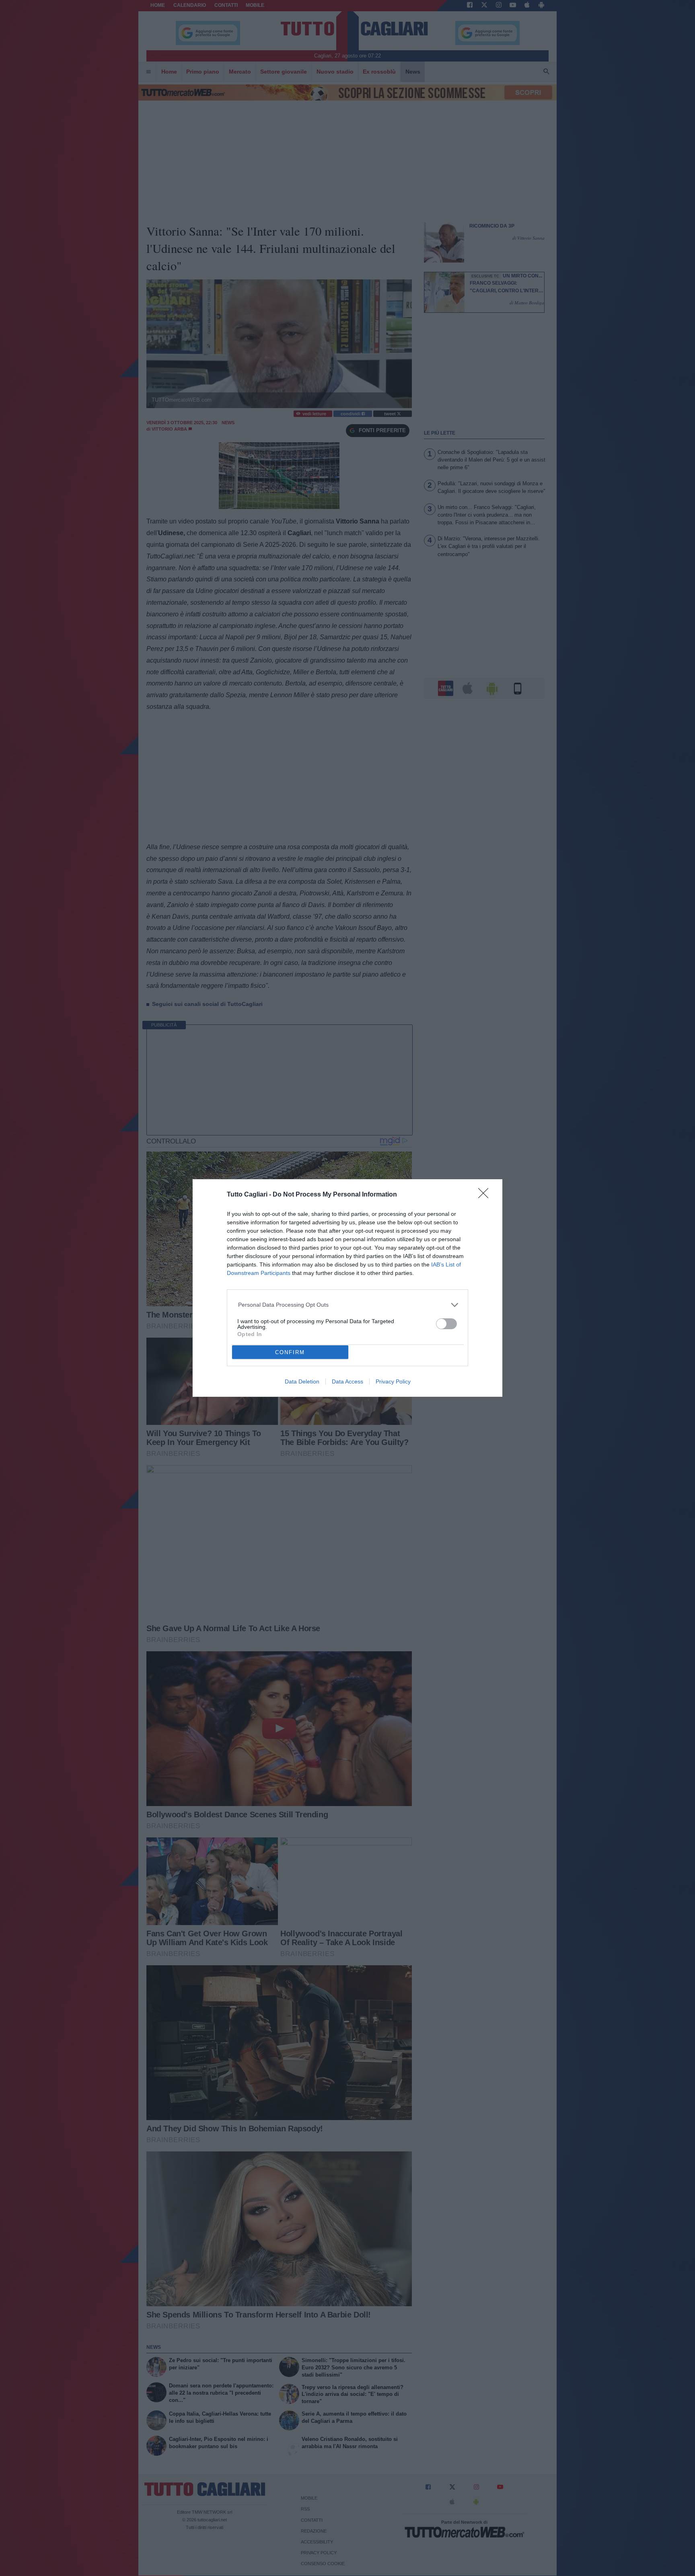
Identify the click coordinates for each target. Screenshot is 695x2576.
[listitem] (348, 1305)
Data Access (347, 1381)
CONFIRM (290, 1352)
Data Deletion (302, 1381)
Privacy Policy (393, 1381)
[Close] (486, 1196)
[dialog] (347, 1288)
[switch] (446, 1324)
